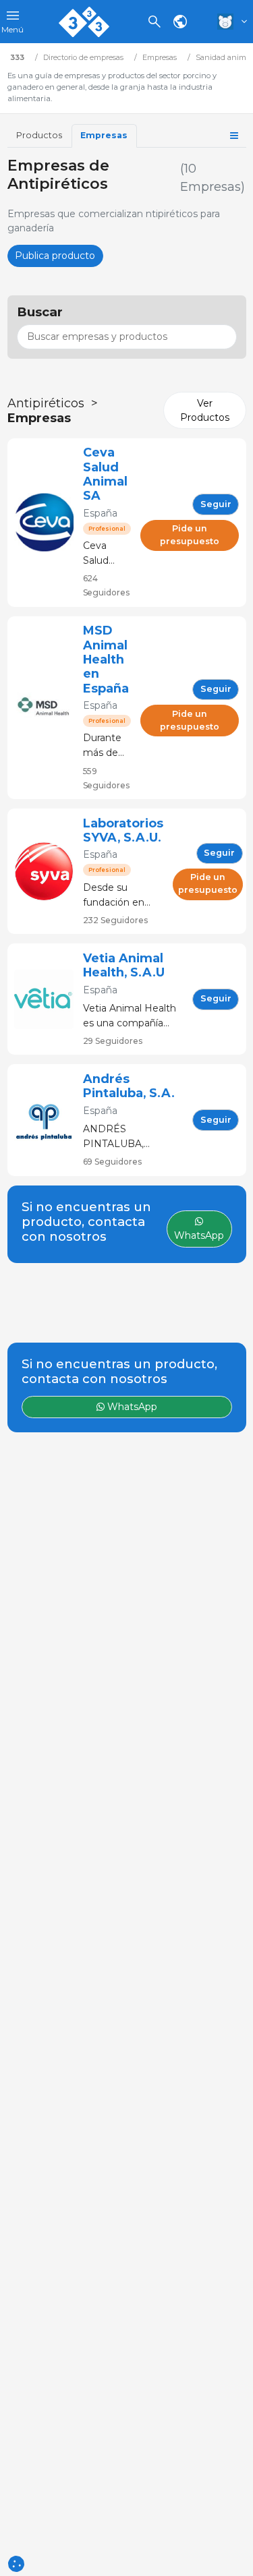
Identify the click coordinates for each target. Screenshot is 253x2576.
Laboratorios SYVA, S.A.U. (123, 830)
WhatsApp (131, 1407)
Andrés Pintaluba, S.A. (129, 1086)
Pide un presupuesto (190, 535)
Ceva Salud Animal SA (105, 474)
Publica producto (55, 256)
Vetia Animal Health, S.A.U (124, 965)
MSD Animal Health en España (106, 659)
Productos (39, 135)
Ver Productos (205, 410)
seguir (216, 504)
